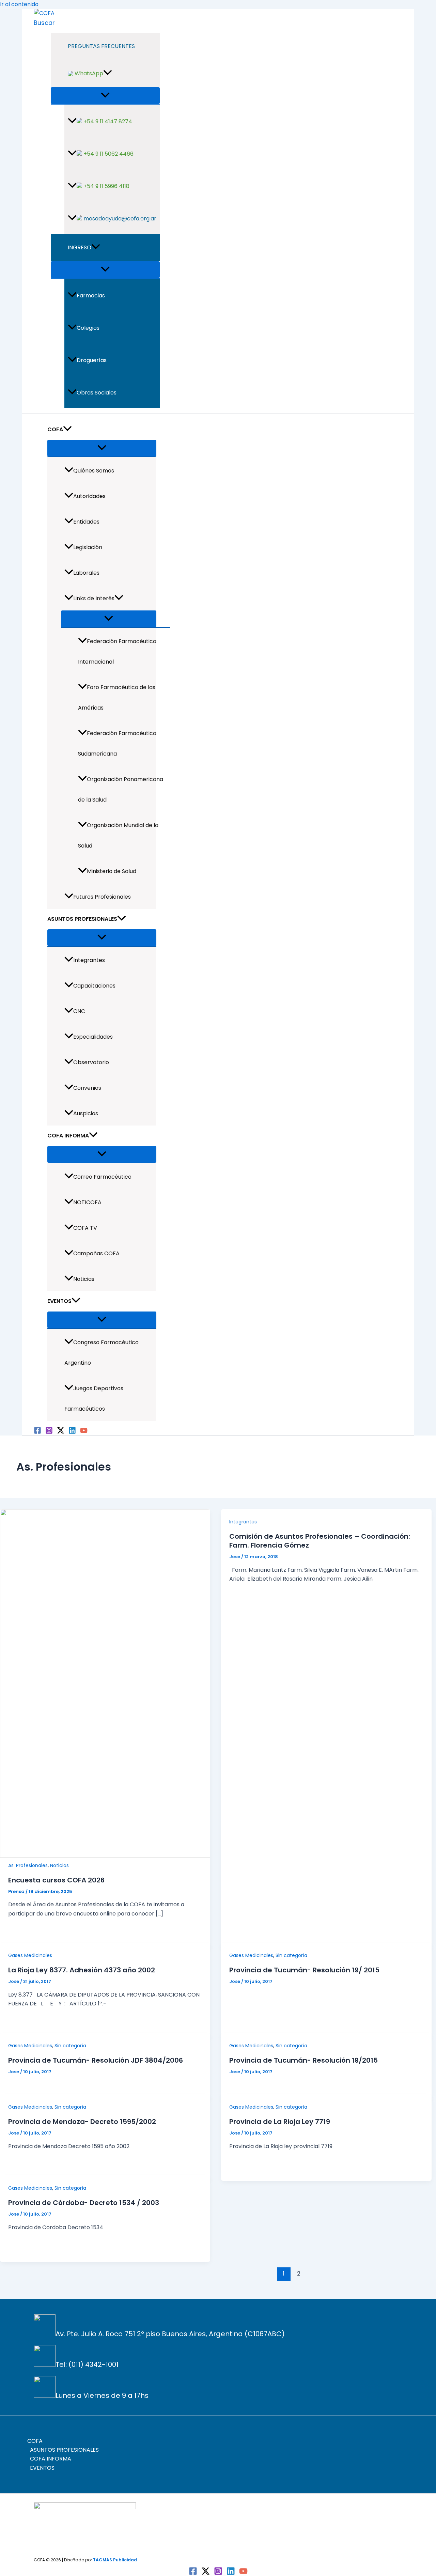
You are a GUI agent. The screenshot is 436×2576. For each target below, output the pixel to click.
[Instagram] (49, 1432)
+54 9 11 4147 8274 (107, 121)
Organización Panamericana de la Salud (121, 789)
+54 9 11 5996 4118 (106, 186)
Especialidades (93, 1037)
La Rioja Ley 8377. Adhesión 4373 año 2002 (82, 1970)
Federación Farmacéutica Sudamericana (117, 743)
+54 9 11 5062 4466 (108, 154)
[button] (44, 23)
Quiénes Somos (94, 471)
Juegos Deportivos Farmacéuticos (94, 1399)
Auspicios (86, 1113)
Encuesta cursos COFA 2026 (56, 1880)
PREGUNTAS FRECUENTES (101, 46)
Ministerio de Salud (112, 871)
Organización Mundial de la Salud (118, 835)
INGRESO (80, 247)
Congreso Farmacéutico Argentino (102, 1353)
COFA (55, 429)
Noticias (84, 1279)
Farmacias (91, 296)
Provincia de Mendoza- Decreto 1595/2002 (82, 2122)
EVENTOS (59, 1301)
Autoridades (89, 496)
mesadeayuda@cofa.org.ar (119, 219)
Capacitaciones (94, 986)
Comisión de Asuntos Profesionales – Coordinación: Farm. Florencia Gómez (320, 1541)
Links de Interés (94, 598)
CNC (79, 1011)
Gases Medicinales (30, 1955)
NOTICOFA (87, 1202)
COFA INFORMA (68, 1136)
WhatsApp (88, 73)
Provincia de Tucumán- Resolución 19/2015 (303, 2060)
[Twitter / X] (61, 1432)
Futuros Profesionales (102, 897)
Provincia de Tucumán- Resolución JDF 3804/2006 (96, 2060)
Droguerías (92, 360)
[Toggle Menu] (105, 96)
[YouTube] (84, 1432)
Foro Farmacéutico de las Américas (117, 697)
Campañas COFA (96, 1253)
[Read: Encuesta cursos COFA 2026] (105, 1856)
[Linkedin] (72, 1432)
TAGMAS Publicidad (115, 2560)
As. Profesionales (28, 1865)
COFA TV (85, 1228)
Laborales (86, 573)
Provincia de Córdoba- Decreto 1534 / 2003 (84, 2203)
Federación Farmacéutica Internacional (117, 651)
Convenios (87, 1088)
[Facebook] (37, 1432)
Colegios (88, 328)
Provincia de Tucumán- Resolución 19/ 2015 (304, 1970)
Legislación (88, 547)
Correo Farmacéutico (102, 1177)
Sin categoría (291, 1955)
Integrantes (89, 960)
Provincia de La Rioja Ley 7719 (280, 2122)
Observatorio (91, 1062)
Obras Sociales (97, 393)
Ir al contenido (19, 4)
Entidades (86, 522)
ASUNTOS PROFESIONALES (82, 919)
